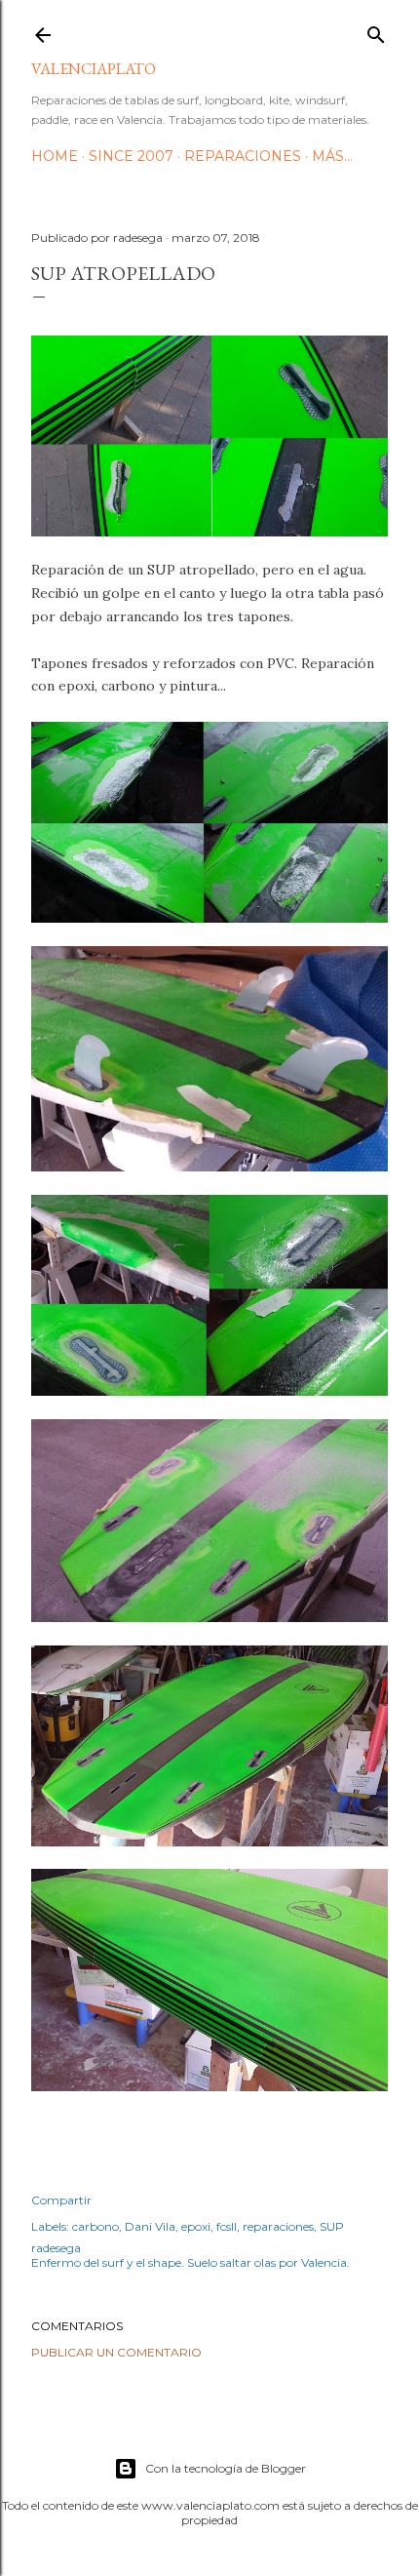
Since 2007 (131, 156)
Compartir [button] (61, 2200)
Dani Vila (150, 2226)
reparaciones (278, 2226)
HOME (55, 156)
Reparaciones (243, 156)
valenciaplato (94, 69)
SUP (332, 2226)
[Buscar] (376, 31)
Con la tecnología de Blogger (226, 2468)
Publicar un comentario (116, 2352)
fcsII (227, 2226)
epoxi (196, 2226)
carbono (95, 2226)
